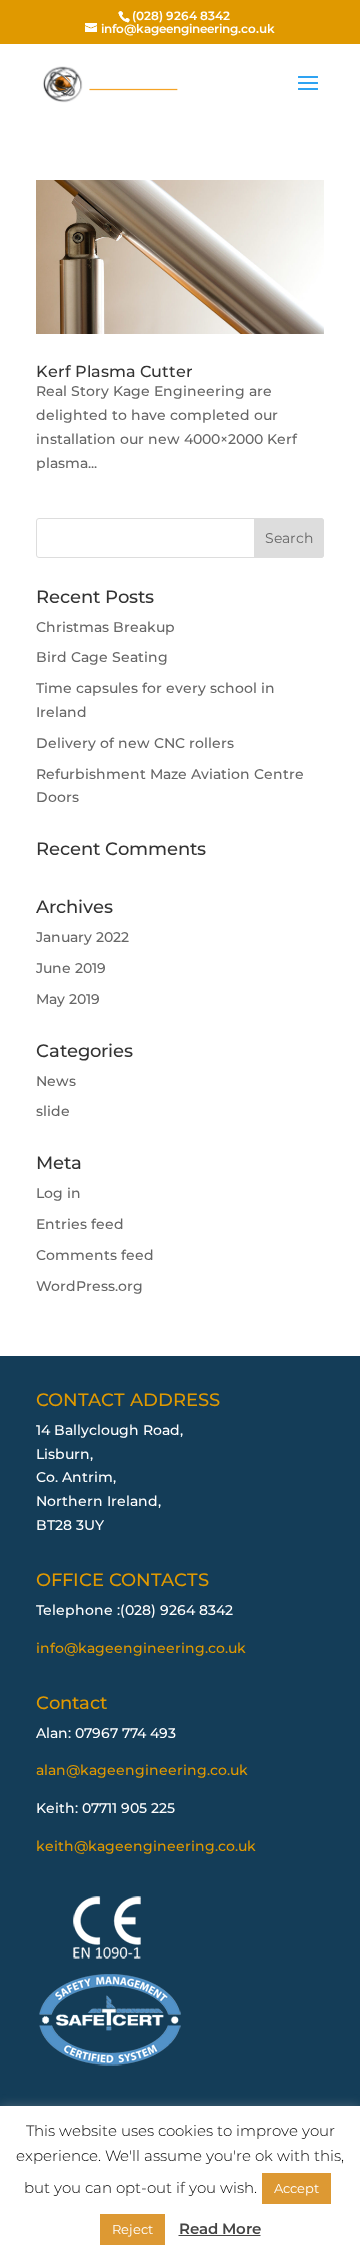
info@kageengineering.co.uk (141, 1648)
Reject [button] (132, 2229)
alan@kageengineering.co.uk (142, 1770)
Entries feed (80, 1224)
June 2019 (71, 968)
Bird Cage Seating (102, 657)
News (56, 1081)
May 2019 (68, 999)
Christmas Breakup (105, 627)
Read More (220, 2228)
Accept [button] (296, 2188)
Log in (58, 1193)
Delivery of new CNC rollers (135, 743)
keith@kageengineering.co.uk (146, 1846)
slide (53, 1111)
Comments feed (95, 1255)
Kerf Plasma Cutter (114, 371)
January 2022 (82, 937)
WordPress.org (89, 1286)
